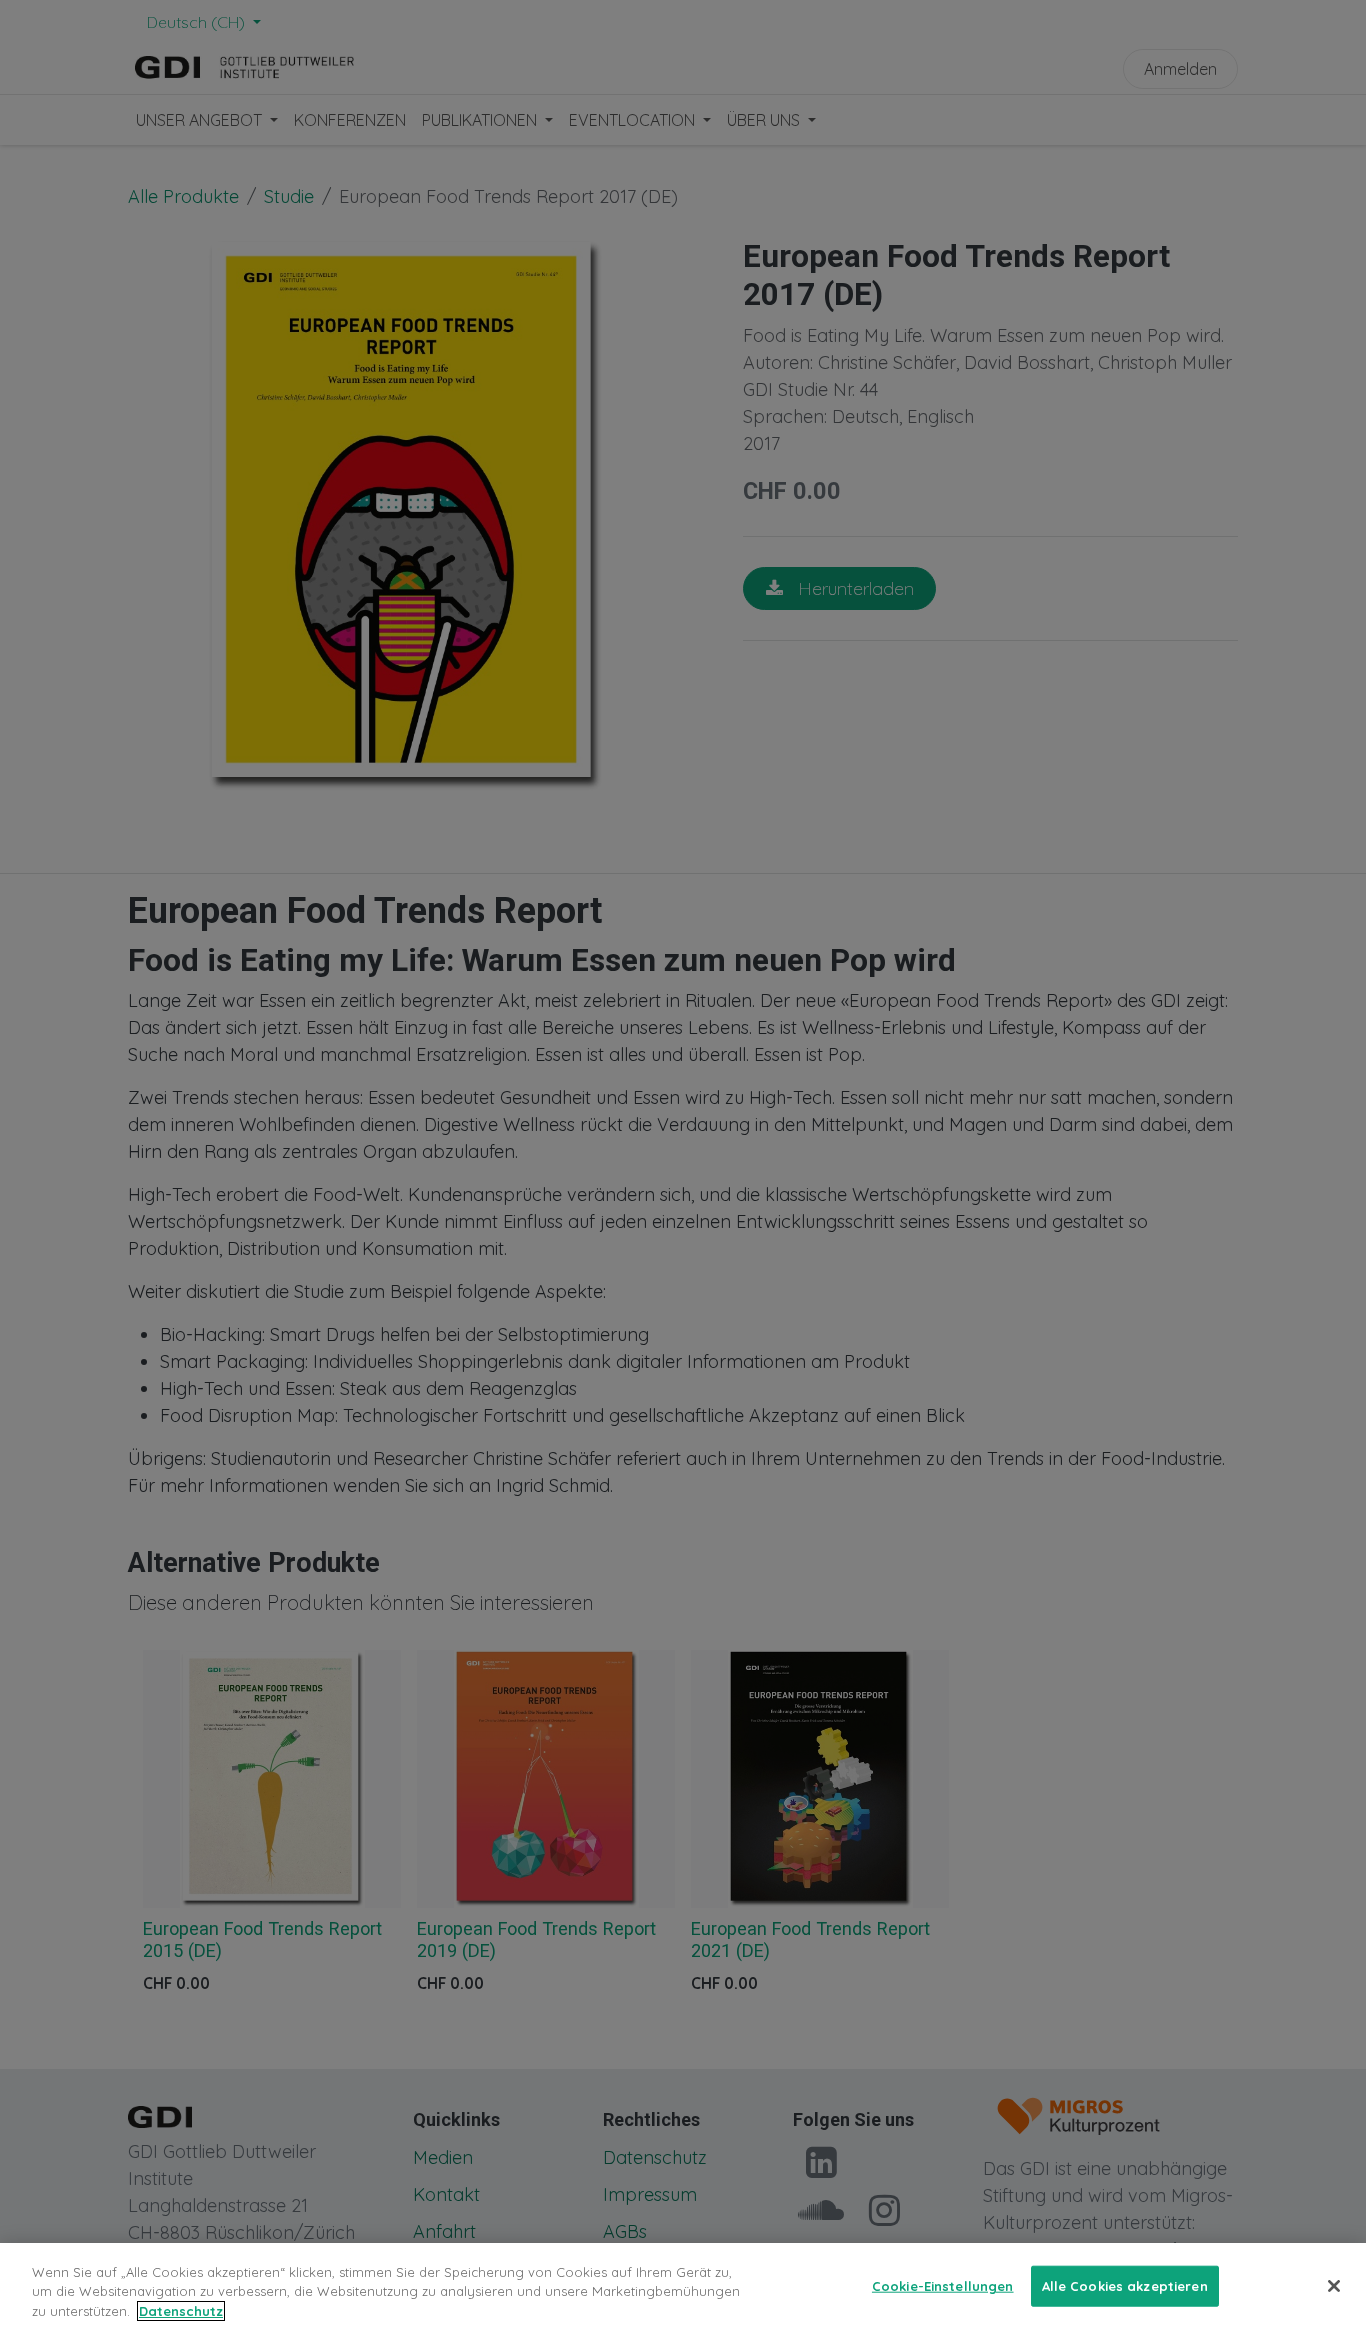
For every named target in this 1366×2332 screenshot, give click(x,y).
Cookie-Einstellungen (943, 2285)
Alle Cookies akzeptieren (1125, 2285)
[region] (683, 2287)
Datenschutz (181, 2311)
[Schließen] (1334, 2286)
